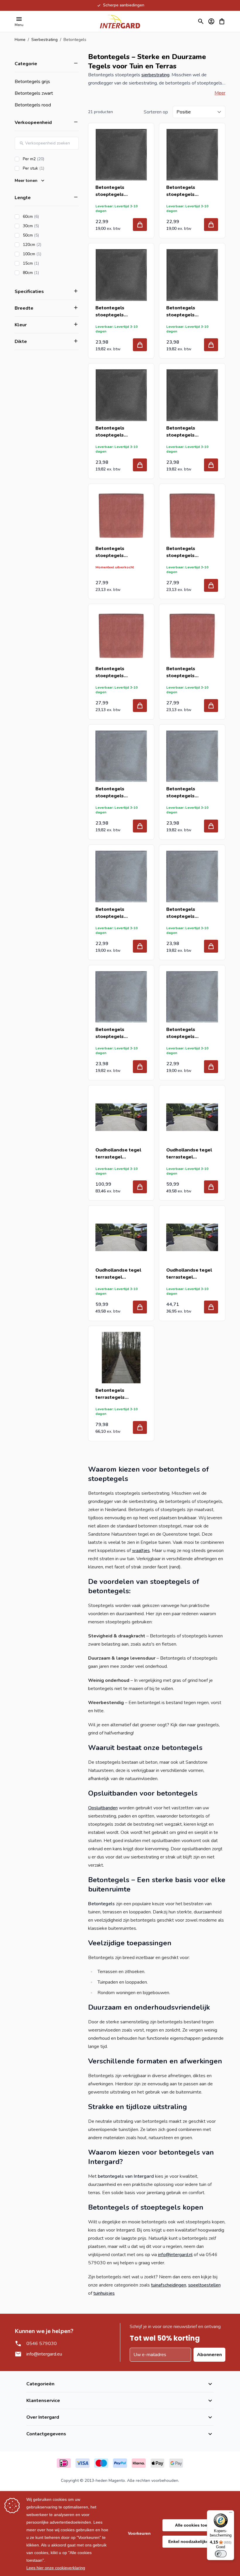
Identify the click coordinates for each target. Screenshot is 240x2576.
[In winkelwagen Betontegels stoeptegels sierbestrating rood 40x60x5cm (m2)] (211, 585)
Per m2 (50, 159)
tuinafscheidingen (169, 2285)
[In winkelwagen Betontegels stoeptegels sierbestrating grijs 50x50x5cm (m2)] (140, 946)
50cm (47, 235)
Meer (220, 93)
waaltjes (141, 1551)
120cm (49, 245)
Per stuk (50, 168)
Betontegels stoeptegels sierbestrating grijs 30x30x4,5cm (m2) (118, 793)
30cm (47, 226)
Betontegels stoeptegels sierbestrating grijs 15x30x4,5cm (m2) (188, 793)
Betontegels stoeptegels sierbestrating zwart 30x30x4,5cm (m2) (190, 432)
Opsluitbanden (103, 1808)
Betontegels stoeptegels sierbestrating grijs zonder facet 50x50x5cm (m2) (188, 1033)
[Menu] (231, 2514)
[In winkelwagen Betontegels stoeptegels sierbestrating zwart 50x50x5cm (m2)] (211, 225)
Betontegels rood (33, 105)
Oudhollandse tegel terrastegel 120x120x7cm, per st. (120, 1154)
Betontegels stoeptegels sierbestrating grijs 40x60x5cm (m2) (188, 913)
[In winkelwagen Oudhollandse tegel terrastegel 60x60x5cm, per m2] (211, 1307)
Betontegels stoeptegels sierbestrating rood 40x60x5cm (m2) (189, 552)
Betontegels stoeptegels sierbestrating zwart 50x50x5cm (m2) (190, 191)
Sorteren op (156, 112)
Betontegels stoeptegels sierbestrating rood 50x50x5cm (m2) (118, 552)
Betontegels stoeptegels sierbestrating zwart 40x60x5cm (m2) (190, 312)
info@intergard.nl (175, 2255)
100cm (49, 254)
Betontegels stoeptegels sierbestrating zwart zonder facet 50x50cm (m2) (121, 191)
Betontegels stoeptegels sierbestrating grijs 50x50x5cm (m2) (118, 913)
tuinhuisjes (104, 2293)
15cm (47, 263)
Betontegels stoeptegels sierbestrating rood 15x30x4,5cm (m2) (118, 672)
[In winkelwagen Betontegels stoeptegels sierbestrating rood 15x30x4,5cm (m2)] (140, 706)
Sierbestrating (44, 40)
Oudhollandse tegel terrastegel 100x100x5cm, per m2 (192, 1154)
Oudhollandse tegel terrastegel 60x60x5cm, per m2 (189, 1274)
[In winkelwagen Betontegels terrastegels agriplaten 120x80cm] (140, 1427)
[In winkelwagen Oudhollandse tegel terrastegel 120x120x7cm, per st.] (140, 1187)
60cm (47, 217)
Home (20, 40)
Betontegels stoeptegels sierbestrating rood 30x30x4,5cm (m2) (189, 672)
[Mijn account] (211, 21)
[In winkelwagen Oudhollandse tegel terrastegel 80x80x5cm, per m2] (140, 1307)
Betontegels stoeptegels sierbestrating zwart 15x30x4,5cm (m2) (119, 432)
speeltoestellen (204, 2285)
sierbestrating (155, 75)
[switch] (221, 2554)
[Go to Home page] (120, 21)
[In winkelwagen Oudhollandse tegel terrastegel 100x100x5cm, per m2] (211, 1187)
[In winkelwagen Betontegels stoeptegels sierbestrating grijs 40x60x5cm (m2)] (211, 946)
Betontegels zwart (34, 93)
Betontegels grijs (32, 82)
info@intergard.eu (44, 2354)
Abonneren (209, 2355)
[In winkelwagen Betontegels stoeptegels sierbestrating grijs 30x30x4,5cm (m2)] (140, 826)
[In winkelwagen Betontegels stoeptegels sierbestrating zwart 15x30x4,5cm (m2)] (140, 465)
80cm (47, 273)
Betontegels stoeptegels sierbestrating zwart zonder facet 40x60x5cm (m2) (119, 312)
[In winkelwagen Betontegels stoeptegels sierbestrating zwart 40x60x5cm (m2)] (211, 345)
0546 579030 (42, 2344)
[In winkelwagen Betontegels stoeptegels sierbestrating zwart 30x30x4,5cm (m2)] (211, 465)
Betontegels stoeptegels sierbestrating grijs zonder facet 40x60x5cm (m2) (118, 1033)
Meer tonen (26, 181)
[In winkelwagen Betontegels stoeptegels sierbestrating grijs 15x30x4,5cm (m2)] (211, 826)
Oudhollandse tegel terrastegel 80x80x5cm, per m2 (118, 1274)
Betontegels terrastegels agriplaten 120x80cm (120, 1394)
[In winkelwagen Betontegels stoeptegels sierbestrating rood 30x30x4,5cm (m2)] (211, 706)
